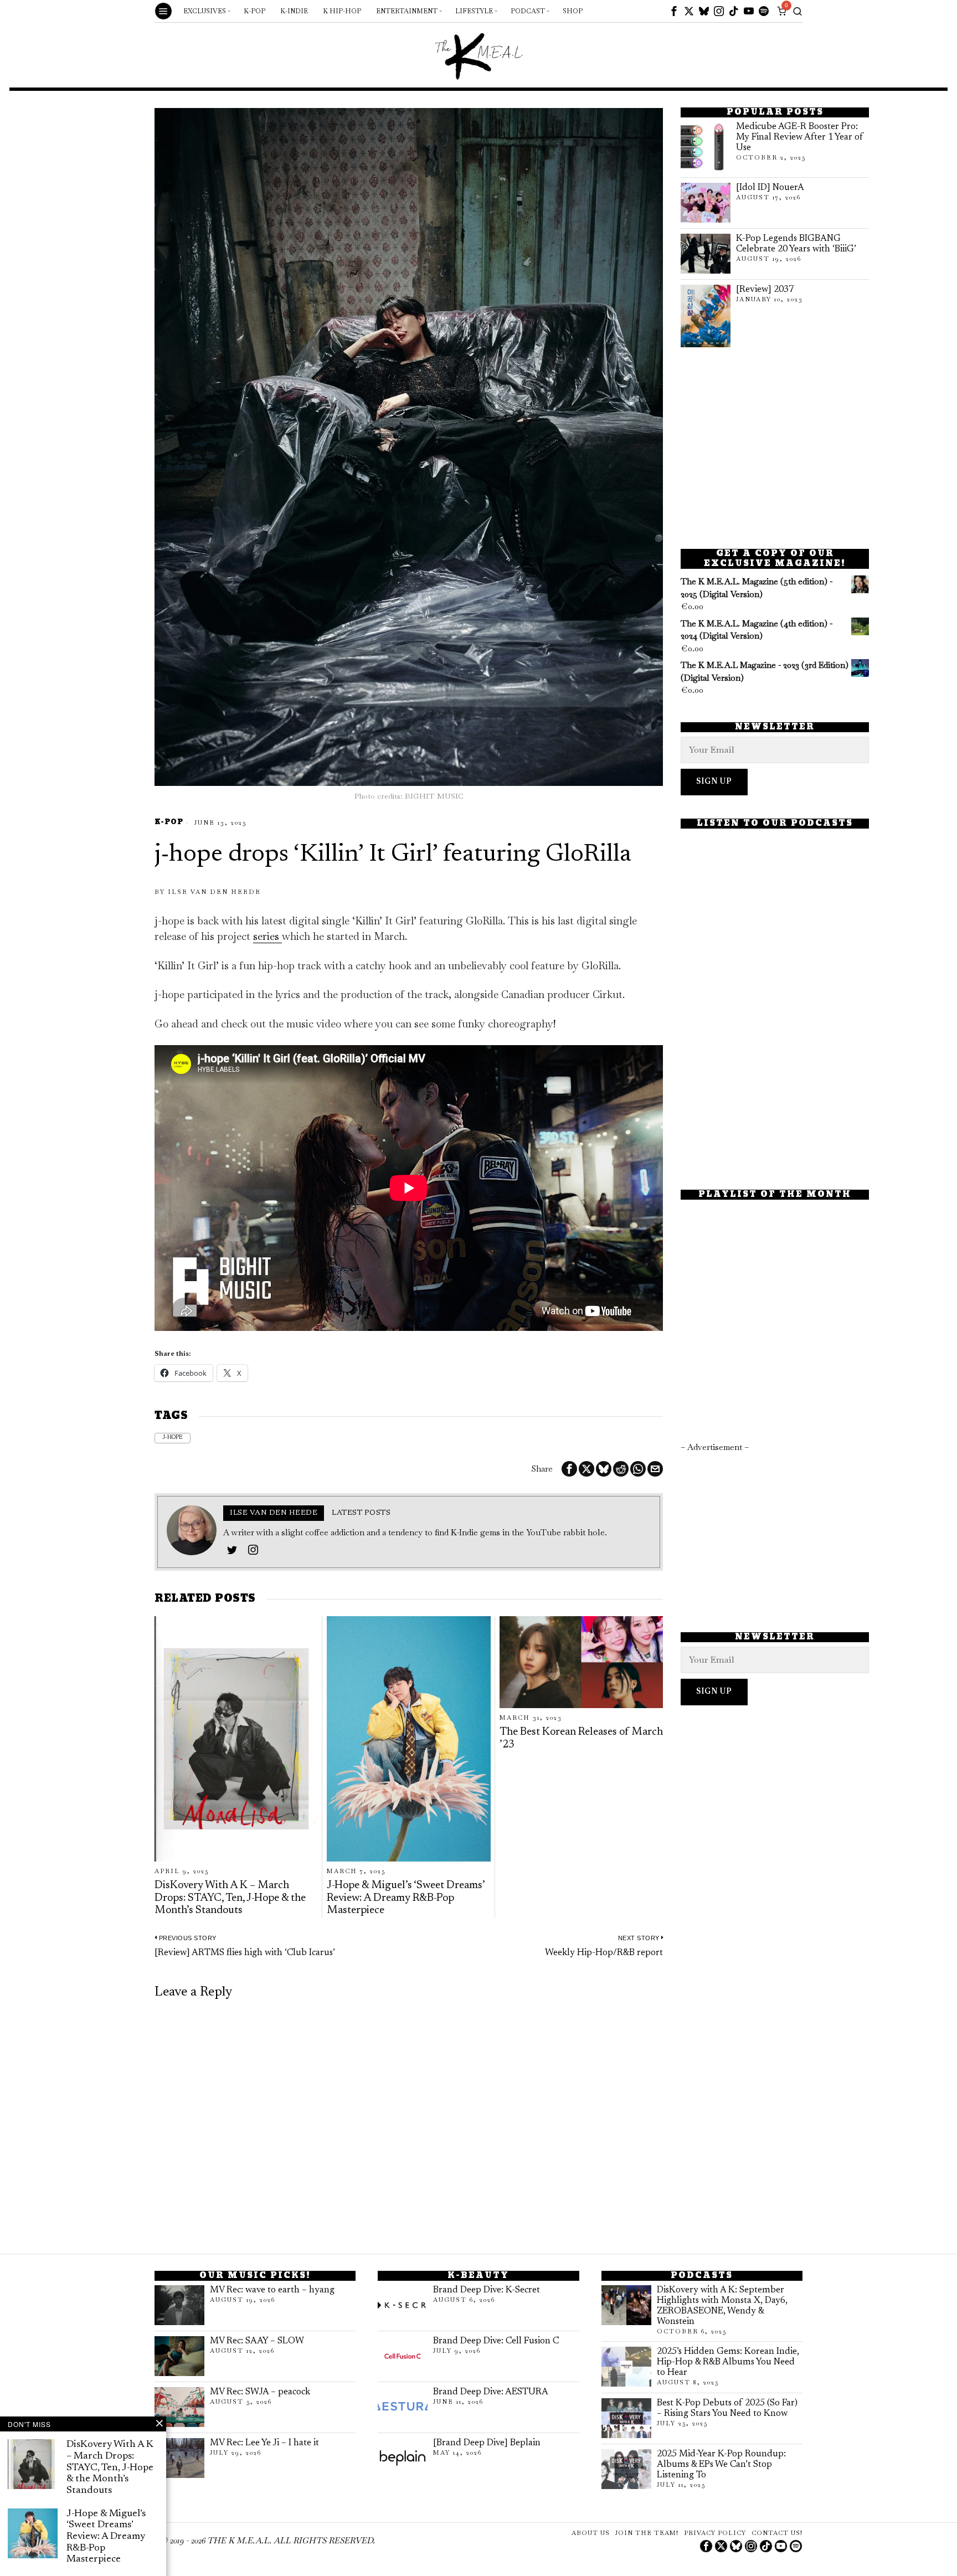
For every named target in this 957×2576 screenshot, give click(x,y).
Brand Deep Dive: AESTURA (491, 2392)
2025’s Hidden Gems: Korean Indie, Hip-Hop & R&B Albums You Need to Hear (728, 2362)
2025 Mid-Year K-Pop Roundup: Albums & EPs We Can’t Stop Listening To (721, 2465)
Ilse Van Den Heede (214, 892)
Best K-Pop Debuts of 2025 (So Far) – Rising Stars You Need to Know (727, 2408)
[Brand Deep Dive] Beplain (487, 2443)
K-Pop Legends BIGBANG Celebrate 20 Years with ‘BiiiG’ (796, 244)
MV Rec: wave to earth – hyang (272, 2290)
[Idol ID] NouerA (770, 188)
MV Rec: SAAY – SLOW (257, 2341)
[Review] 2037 (765, 290)
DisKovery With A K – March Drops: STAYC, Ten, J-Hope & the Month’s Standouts (230, 1898)
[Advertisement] (775, 448)
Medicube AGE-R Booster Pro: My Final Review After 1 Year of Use (800, 137)
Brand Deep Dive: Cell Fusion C (496, 2341)
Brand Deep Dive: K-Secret (487, 2290)
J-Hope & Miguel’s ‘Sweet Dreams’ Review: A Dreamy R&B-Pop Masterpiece (406, 1898)
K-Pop (169, 823)
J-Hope (173, 1438)
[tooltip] (674, 11)
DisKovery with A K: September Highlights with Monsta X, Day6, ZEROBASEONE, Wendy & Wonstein (722, 2306)
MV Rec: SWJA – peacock (260, 2392)
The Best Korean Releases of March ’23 (581, 1738)
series (267, 936)
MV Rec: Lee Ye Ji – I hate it (264, 2443)
